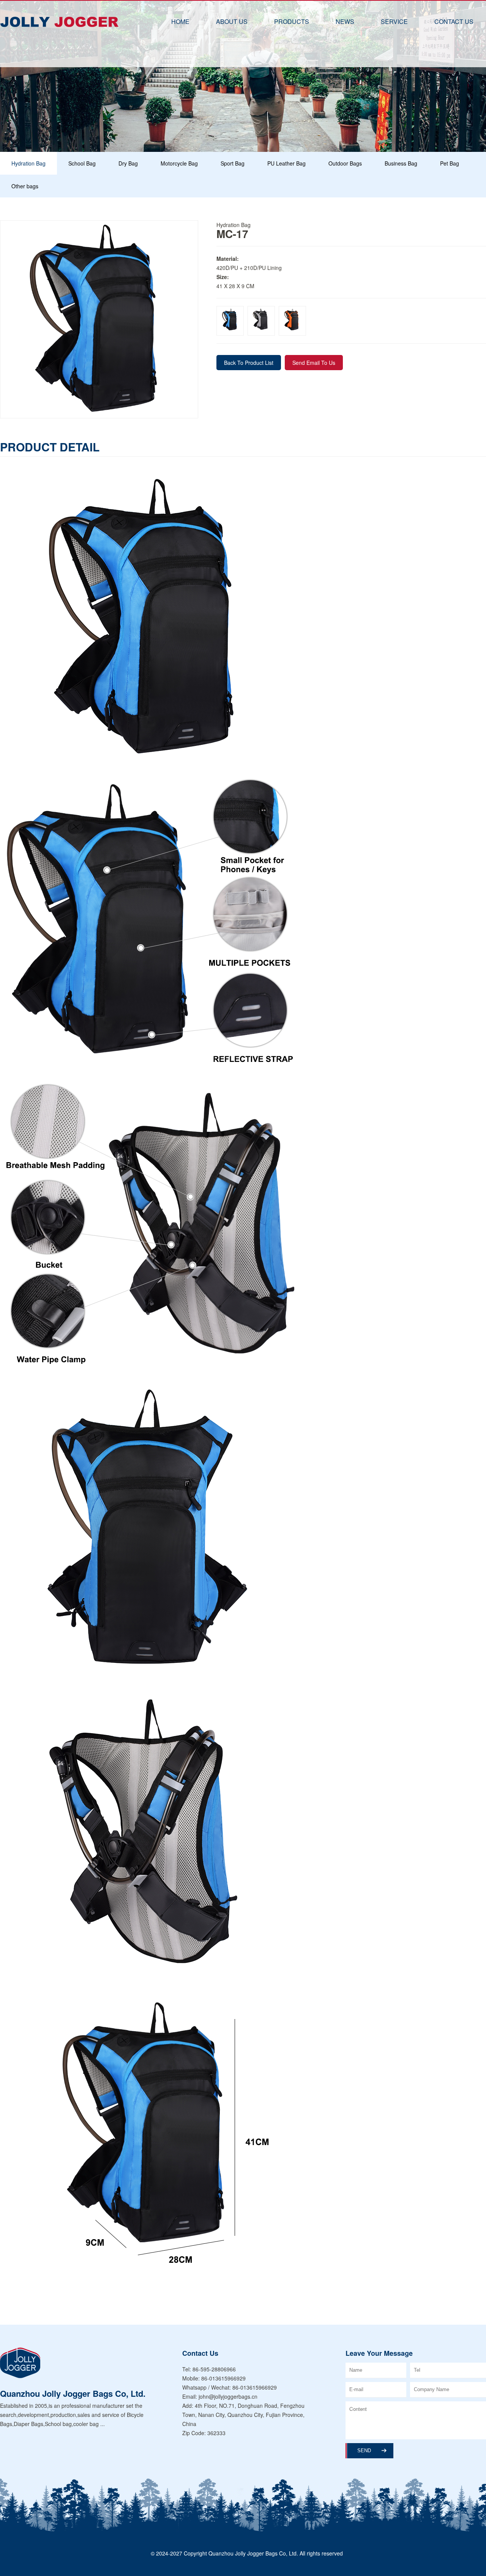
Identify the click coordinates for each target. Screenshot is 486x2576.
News (345, 21)
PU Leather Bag (286, 163)
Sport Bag (233, 163)
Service (394, 21)
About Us (232, 21)
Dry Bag (128, 163)
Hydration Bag (28, 163)
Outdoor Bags (345, 163)
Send (364, 2451)
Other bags (25, 186)
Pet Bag (450, 163)
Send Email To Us (314, 363)
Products (292, 21)
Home (180, 21)
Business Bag (401, 163)
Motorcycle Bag (179, 163)
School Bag (82, 163)
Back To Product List (249, 363)
